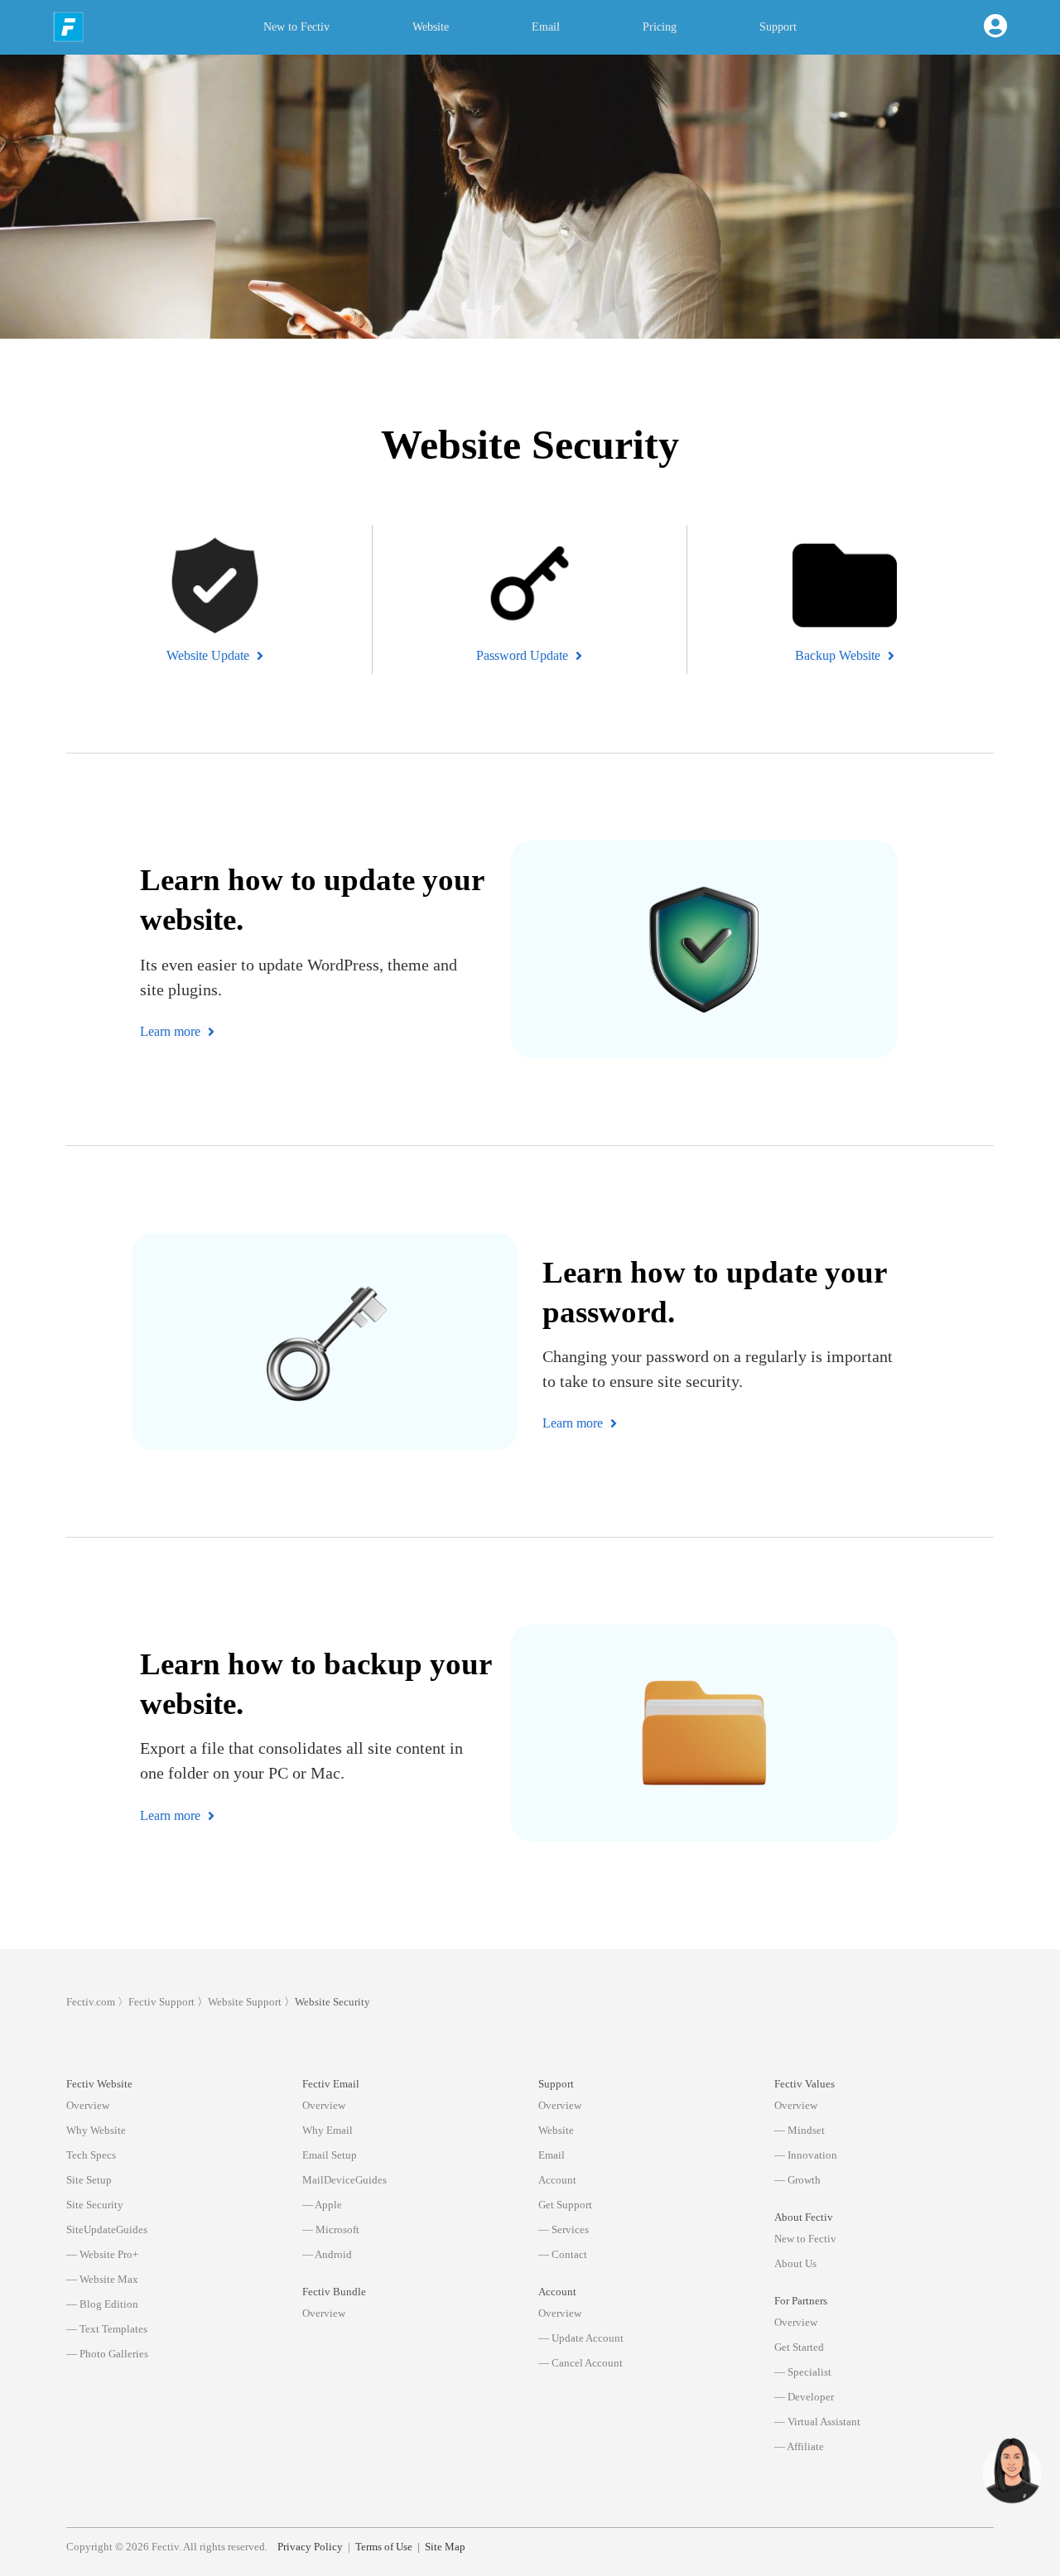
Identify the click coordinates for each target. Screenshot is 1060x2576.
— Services (564, 2229)
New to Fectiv (296, 27)
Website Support (245, 2002)
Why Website (96, 2130)
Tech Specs (91, 2155)
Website (431, 27)
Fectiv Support (161, 2002)
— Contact (563, 2254)
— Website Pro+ (102, 2254)
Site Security (95, 2205)
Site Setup (89, 2180)
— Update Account (581, 2338)
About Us (795, 2263)
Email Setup (330, 2155)
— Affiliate (799, 2446)
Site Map (445, 2547)
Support (778, 27)
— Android (327, 2254)
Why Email (328, 2130)
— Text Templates (107, 2329)
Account (557, 2180)
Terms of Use (384, 2547)
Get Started (799, 2347)
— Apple (322, 2205)
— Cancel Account (581, 2363)
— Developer (804, 2397)
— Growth (797, 2180)
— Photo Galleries (107, 2354)
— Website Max (102, 2279)
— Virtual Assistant (817, 2422)
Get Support (565, 2205)
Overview (88, 2105)
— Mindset (800, 2130)
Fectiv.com (91, 2002)
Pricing (660, 27)
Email (546, 27)
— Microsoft (331, 2229)
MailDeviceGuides (344, 2180)
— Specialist (803, 2372)
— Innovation (806, 2155)
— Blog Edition (102, 2304)
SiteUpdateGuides (107, 2229)
